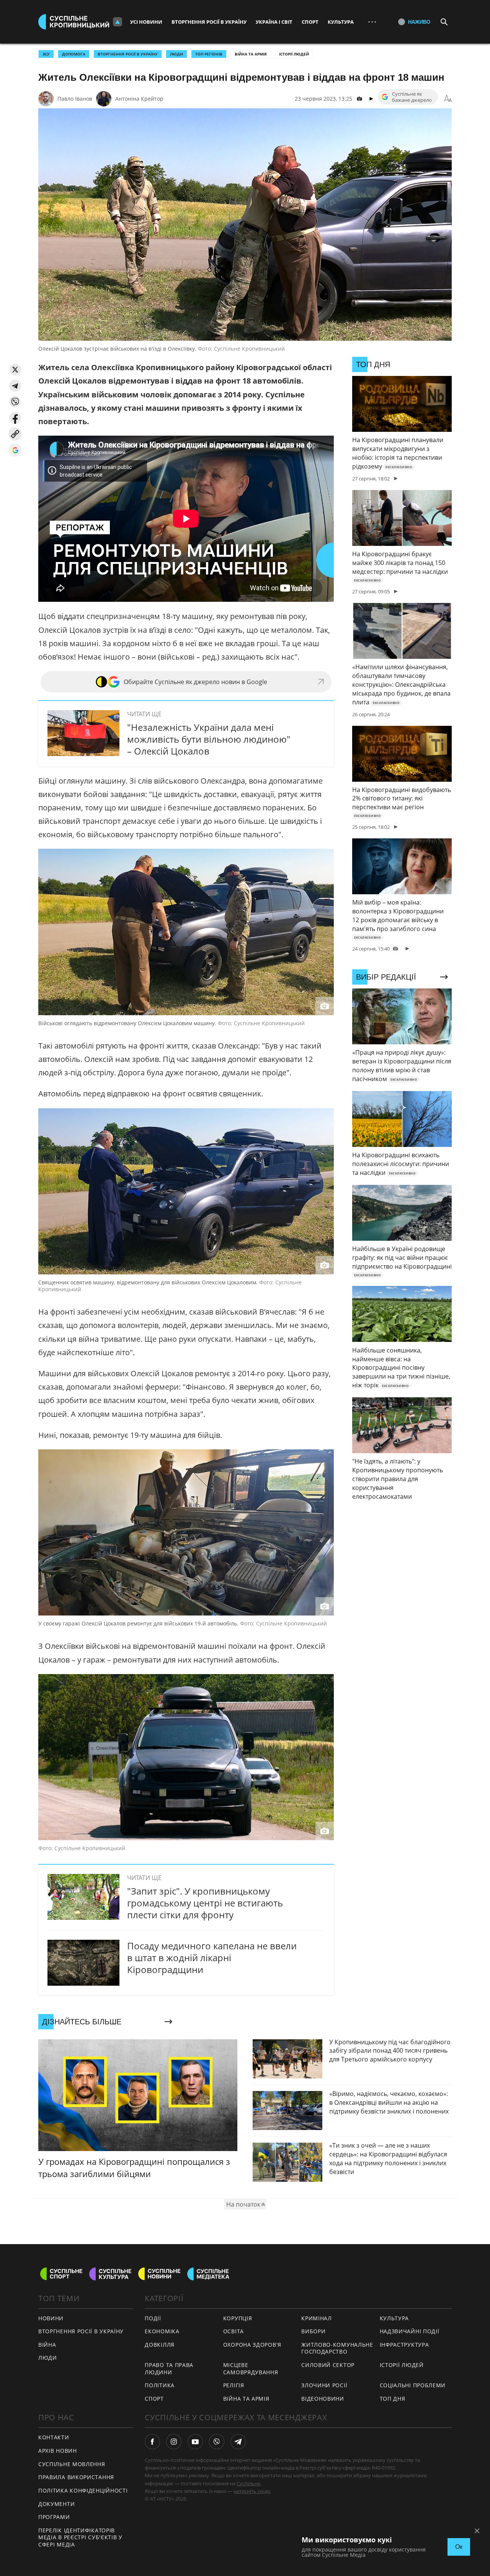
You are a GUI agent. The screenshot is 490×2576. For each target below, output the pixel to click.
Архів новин (58, 2451)
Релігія (234, 2385)
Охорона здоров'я (252, 2345)
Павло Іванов (75, 99)
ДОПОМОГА (74, 54)
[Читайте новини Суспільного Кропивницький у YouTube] (195, 2442)
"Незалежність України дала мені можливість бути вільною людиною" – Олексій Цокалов (209, 739)
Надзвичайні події (410, 2331)
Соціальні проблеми (413, 2385)
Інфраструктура (404, 2345)
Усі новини (146, 22)
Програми (54, 2517)
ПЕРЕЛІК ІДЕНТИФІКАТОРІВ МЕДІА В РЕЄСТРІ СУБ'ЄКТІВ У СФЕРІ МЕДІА (80, 2537)
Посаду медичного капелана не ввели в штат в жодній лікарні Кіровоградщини (212, 1958)
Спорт (310, 22)
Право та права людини (169, 2369)
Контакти (54, 2437)
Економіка (162, 2331)
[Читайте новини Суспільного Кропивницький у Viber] (217, 2442)
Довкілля (160, 2345)
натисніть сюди (252, 2491)
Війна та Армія (251, 54)
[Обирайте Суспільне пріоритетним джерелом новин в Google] (15, 450)
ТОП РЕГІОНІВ (209, 54)
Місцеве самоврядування (251, 2369)
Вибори (313, 2331)
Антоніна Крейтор (139, 99)
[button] (15, 370)
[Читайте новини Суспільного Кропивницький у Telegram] (238, 2442)
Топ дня (393, 2399)
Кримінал (317, 2318)
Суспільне (248, 2483)
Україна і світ (274, 22)
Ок (459, 2547)
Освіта (234, 2331)
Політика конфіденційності (83, 2490)
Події (153, 2318)
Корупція (238, 2318)
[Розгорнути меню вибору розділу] (118, 22)
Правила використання (76, 2477)
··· (372, 22)
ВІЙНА (47, 2345)
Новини (51, 2318)
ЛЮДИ (176, 54)
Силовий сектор (328, 2365)
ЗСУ (46, 54)
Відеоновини (323, 2399)
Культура (341, 22)
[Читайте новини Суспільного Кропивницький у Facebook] (152, 2442)
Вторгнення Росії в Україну (209, 22)
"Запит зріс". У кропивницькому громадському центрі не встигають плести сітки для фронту (205, 1903)
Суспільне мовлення (72, 2464)
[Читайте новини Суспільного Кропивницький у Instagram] (174, 2442)
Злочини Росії (324, 2385)
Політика (160, 2385)
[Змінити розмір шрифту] (448, 99)
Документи (56, 2504)
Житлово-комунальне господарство (337, 2348)
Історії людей (294, 54)
